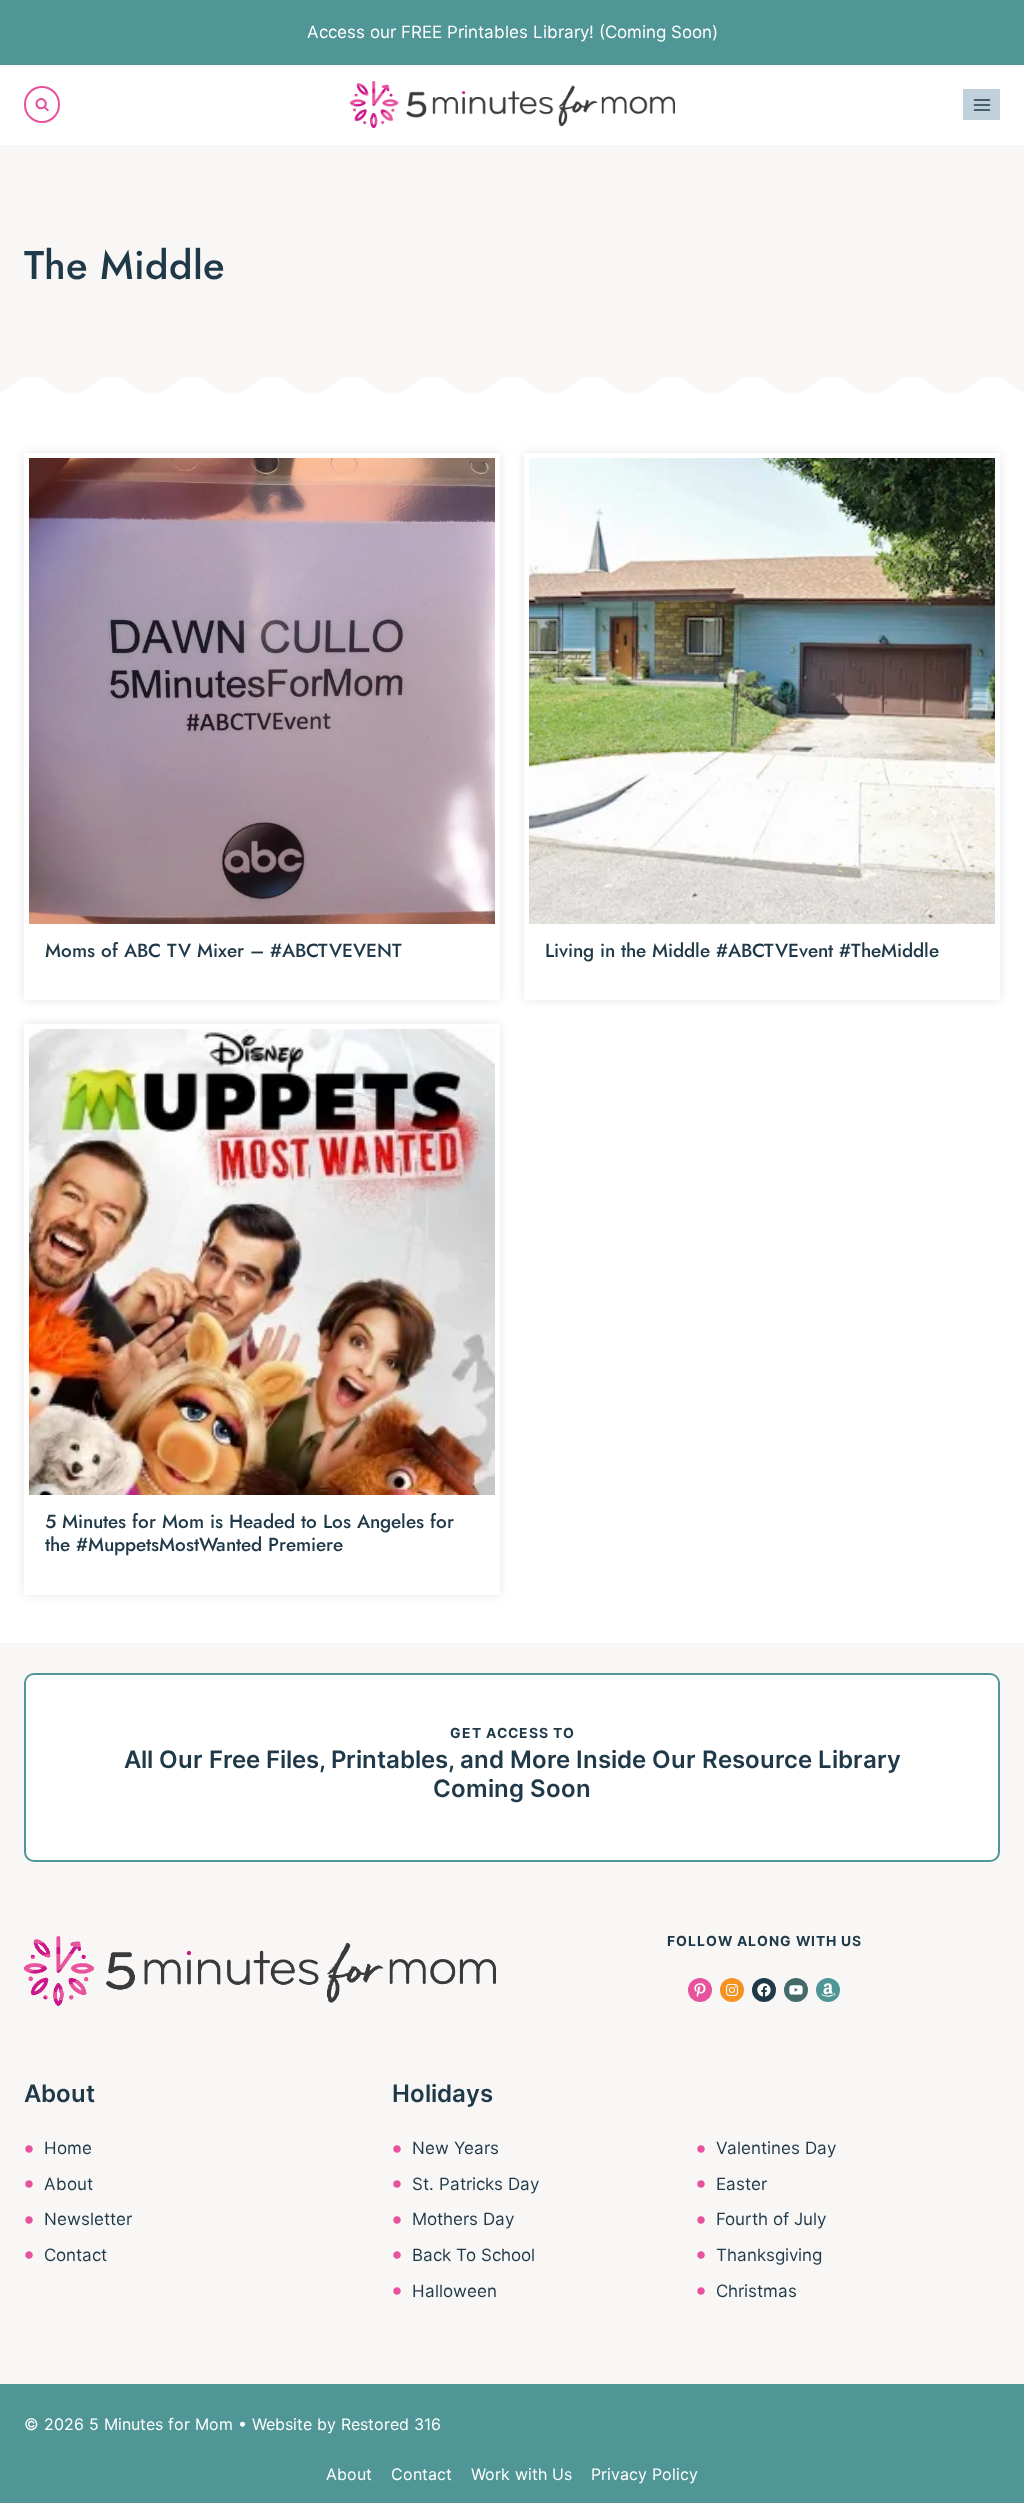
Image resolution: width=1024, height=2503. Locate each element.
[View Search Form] (42, 104)
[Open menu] (981, 104)
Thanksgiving (769, 2255)
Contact (75, 2255)
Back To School (473, 2255)
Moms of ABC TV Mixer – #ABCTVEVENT (223, 950)
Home (68, 2148)
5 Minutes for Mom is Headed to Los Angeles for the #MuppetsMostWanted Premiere (249, 1533)
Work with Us (521, 2474)
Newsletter (88, 2219)
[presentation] (262, 691)
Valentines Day (776, 2148)
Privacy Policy (644, 2474)
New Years (455, 2148)
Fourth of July (771, 2219)
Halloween (454, 2291)
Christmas (756, 2291)
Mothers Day (463, 2219)
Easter (741, 2184)
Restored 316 (391, 2424)
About (68, 2184)
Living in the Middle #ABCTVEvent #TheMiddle (742, 950)
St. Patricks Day (475, 2184)
